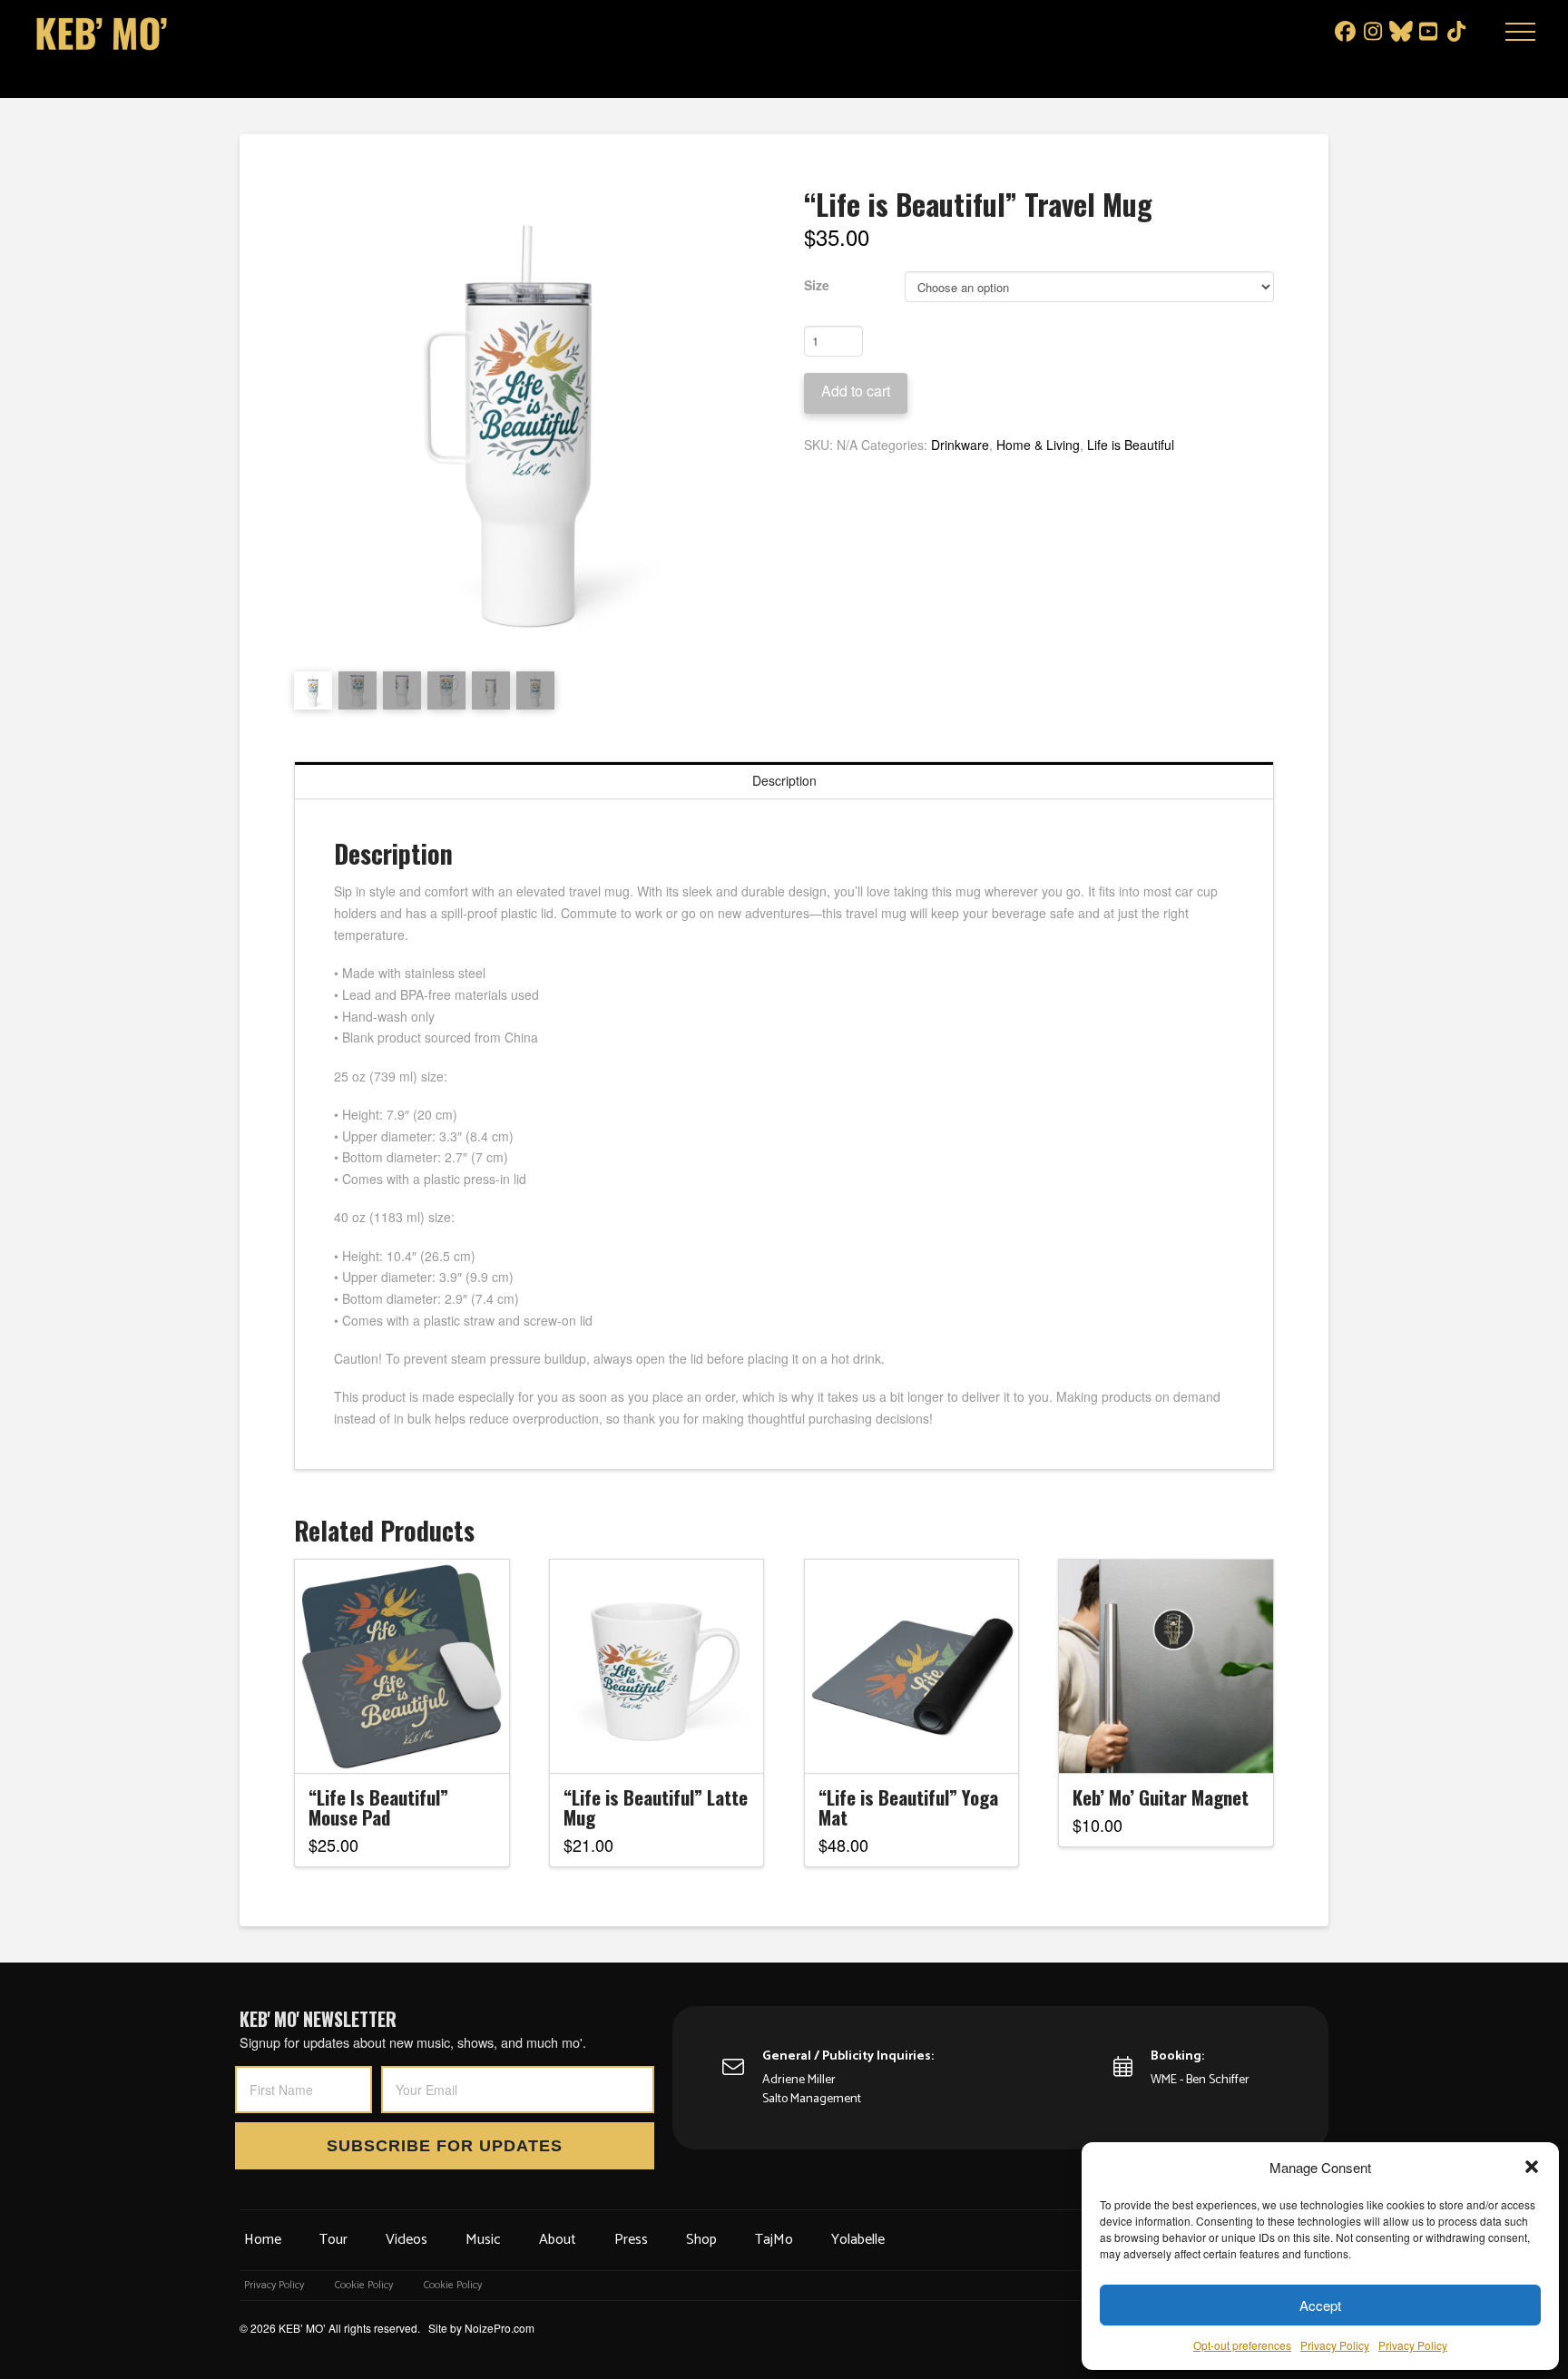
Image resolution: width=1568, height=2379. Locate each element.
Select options (407, 1743)
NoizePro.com (500, 2328)
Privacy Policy (1335, 2345)
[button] (1532, 2167)
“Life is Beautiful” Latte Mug (656, 1807)
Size (817, 285)
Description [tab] (784, 780)
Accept (1320, 2305)
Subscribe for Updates (445, 2146)
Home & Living (1038, 445)
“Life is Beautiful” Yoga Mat (908, 1807)
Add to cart (856, 391)
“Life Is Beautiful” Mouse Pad (378, 1807)
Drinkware (960, 445)
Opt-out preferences (1242, 2345)
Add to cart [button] (665, 1743)
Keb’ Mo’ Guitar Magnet (1161, 1797)
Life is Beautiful (1131, 445)
